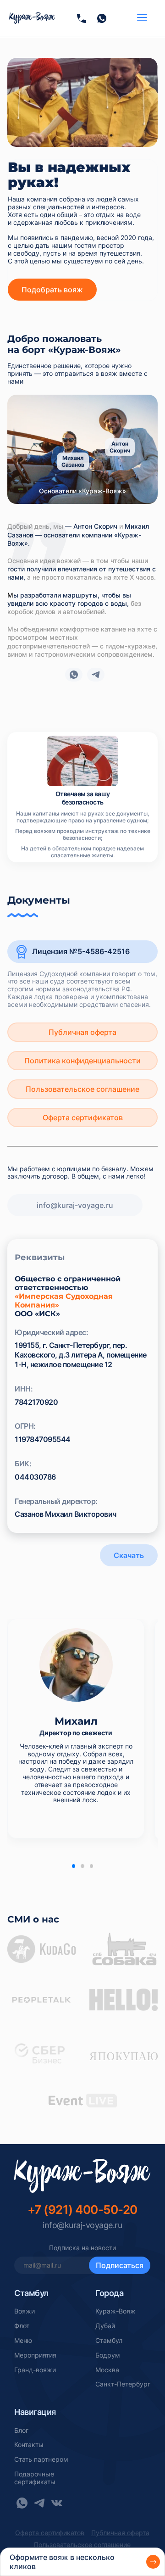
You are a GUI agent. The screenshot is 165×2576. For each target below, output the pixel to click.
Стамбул (109, 2341)
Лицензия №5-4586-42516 (81, 951)
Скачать (129, 1555)
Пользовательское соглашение (82, 1089)
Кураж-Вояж (115, 2311)
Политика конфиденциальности (82, 1061)
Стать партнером (41, 2459)
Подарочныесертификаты (35, 2478)
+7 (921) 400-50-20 (82, 2210)
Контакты (29, 2445)
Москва (107, 2370)
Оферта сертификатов (83, 1118)
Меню (23, 2341)
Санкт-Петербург (123, 2384)
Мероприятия (35, 2355)
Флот (22, 2326)
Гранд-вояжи (35, 2370)
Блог (21, 2431)
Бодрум (108, 2355)
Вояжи (25, 2311)
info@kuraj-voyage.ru (75, 1205)
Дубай (105, 2326)
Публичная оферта (82, 1032)
